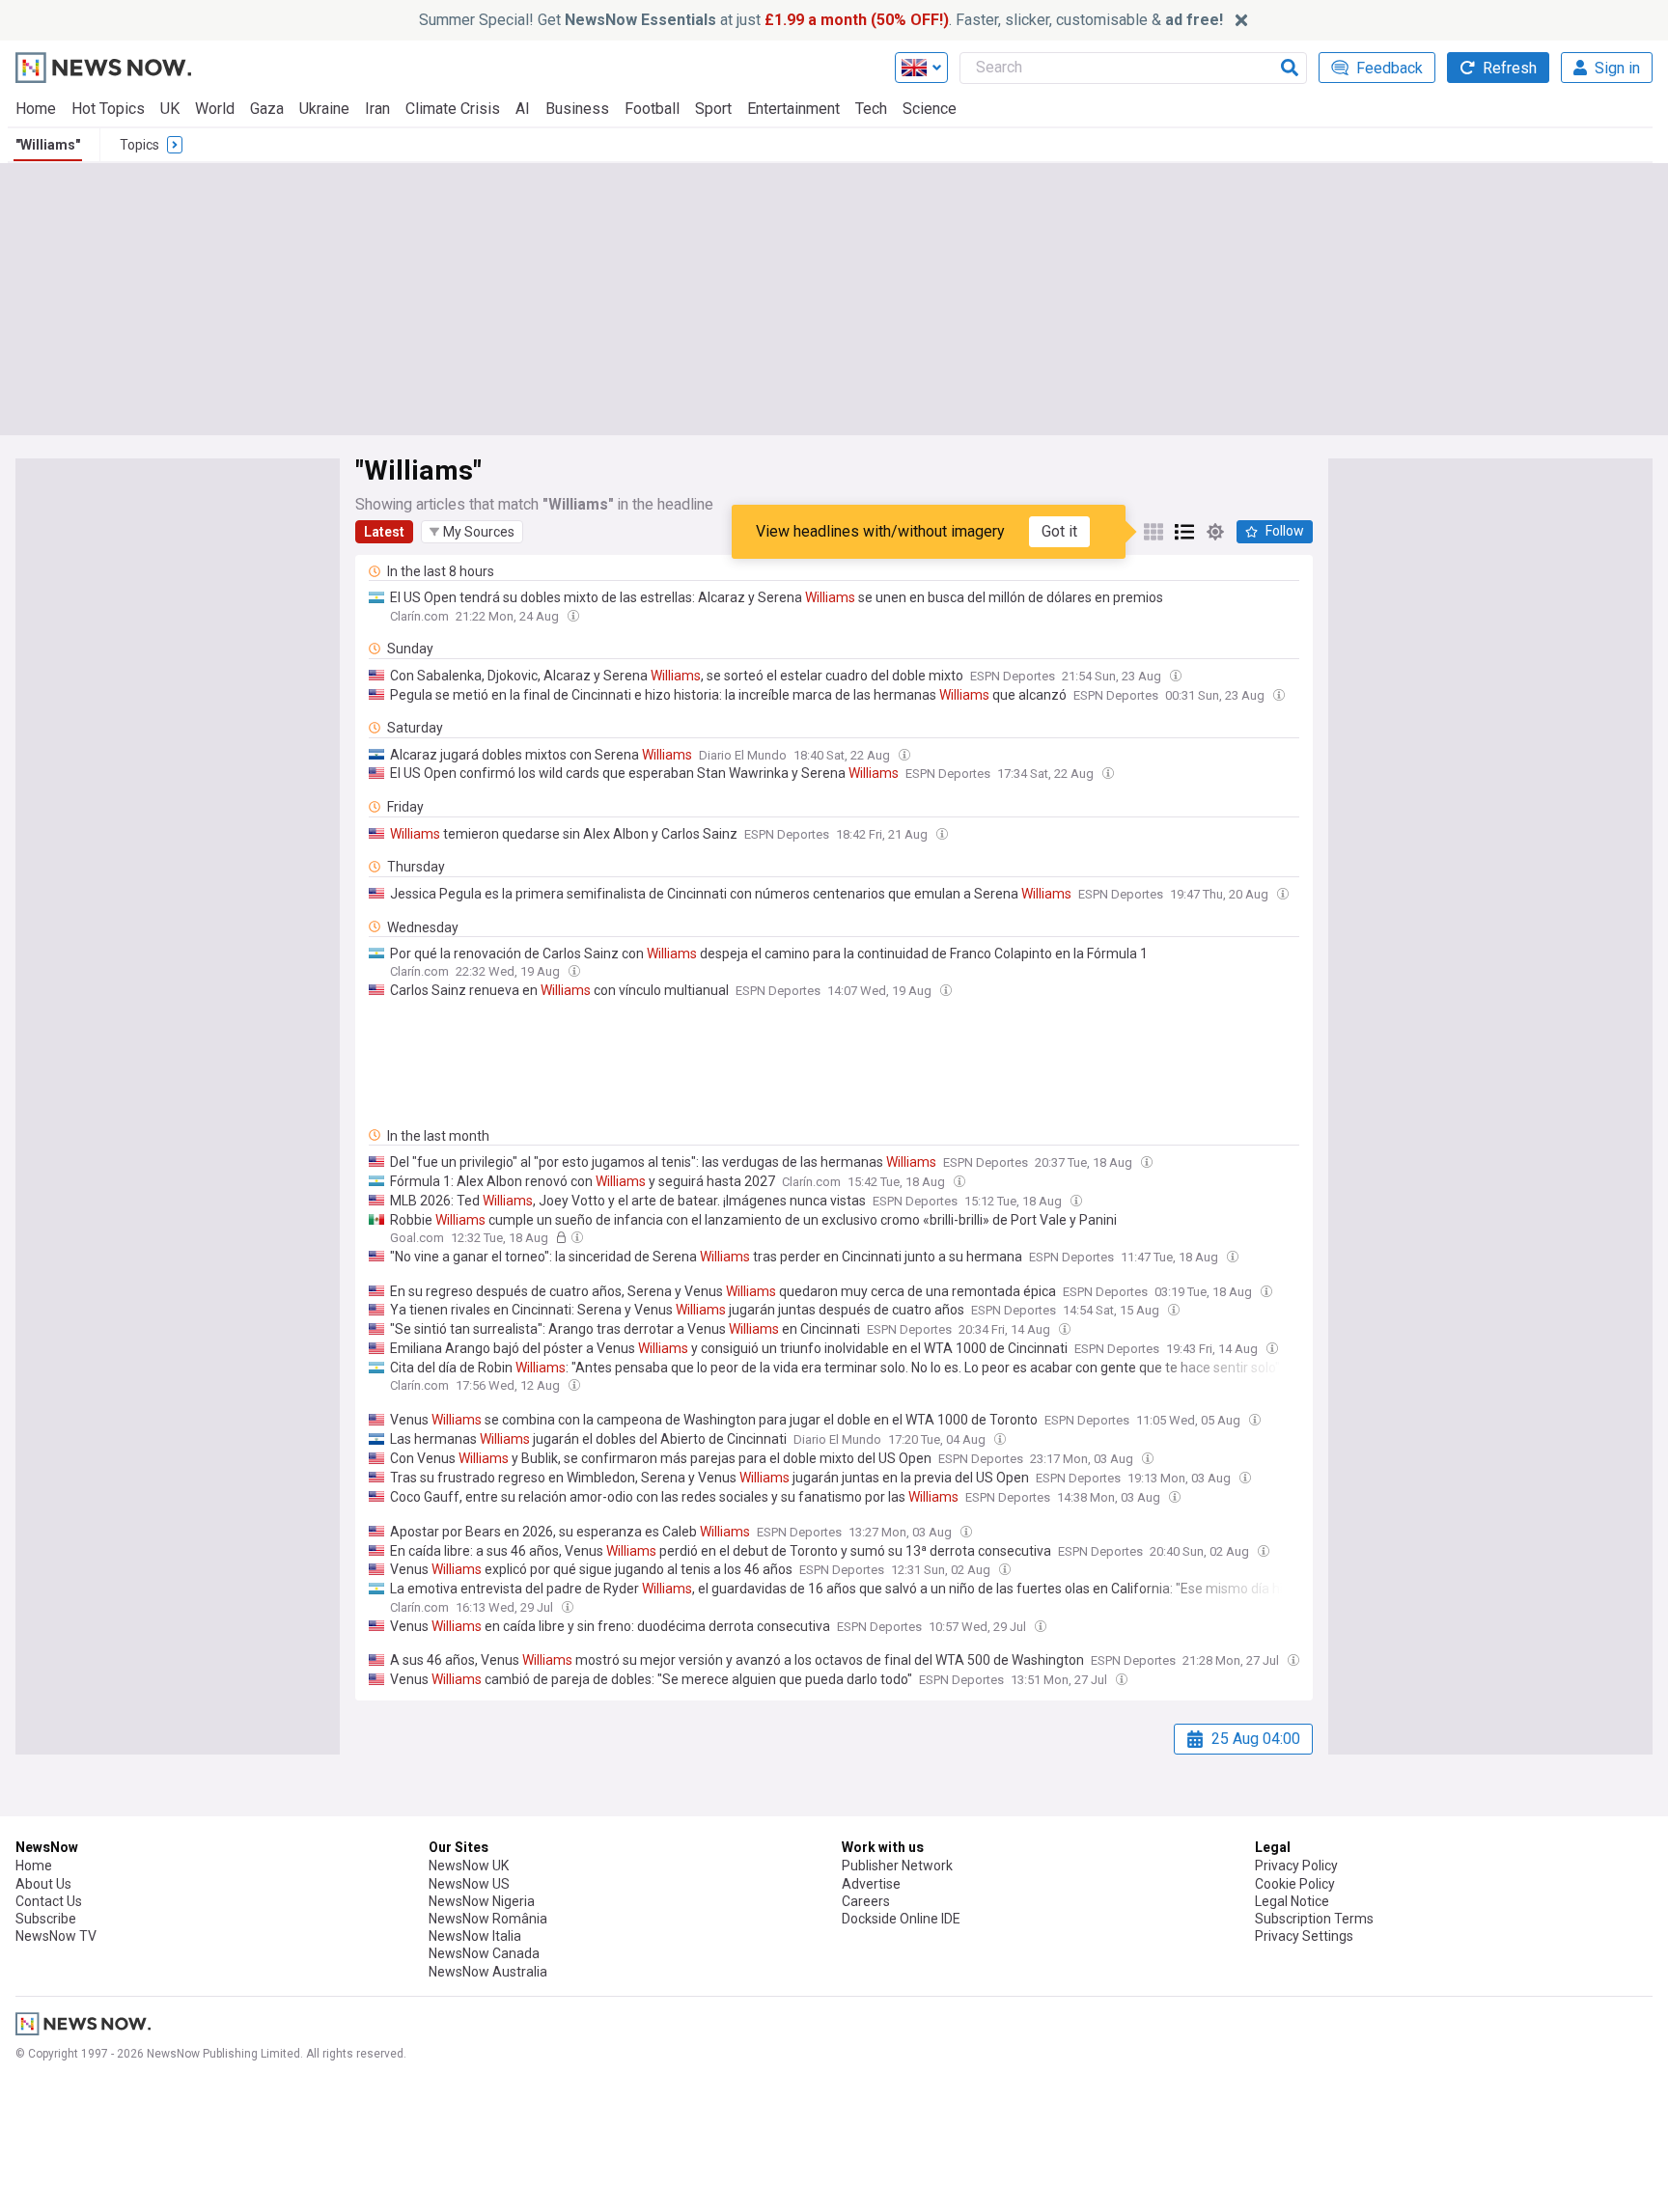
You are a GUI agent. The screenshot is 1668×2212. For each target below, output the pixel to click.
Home (36, 109)
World (215, 109)
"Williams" (48, 145)
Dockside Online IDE (901, 1919)
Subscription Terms (1314, 1919)
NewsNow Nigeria (482, 1901)
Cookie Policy (1295, 1884)
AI (523, 109)
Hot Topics (108, 109)
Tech (871, 109)
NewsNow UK (469, 1866)
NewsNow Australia (488, 1972)
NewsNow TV (56, 1936)
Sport (713, 109)
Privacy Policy (1296, 1866)
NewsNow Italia (475, 1936)
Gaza (267, 109)
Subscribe (46, 1919)
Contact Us (49, 1901)
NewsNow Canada (484, 1953)
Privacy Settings (1304, 1936)
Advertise (871, 1884)
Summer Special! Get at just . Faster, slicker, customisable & (821, 20)
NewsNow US (469, 1884)
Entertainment (793, 109)
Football (652, 109)
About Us (43, 1884)
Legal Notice (1292, 1901)
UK (170, 109)
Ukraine (324, 109)
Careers (866, 1901)
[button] (472, 532)
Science (930, 109)
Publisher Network (897, 1866)
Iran (377, 109)
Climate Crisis (453, 109)
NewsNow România (488, 1919)
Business (577, 109)
